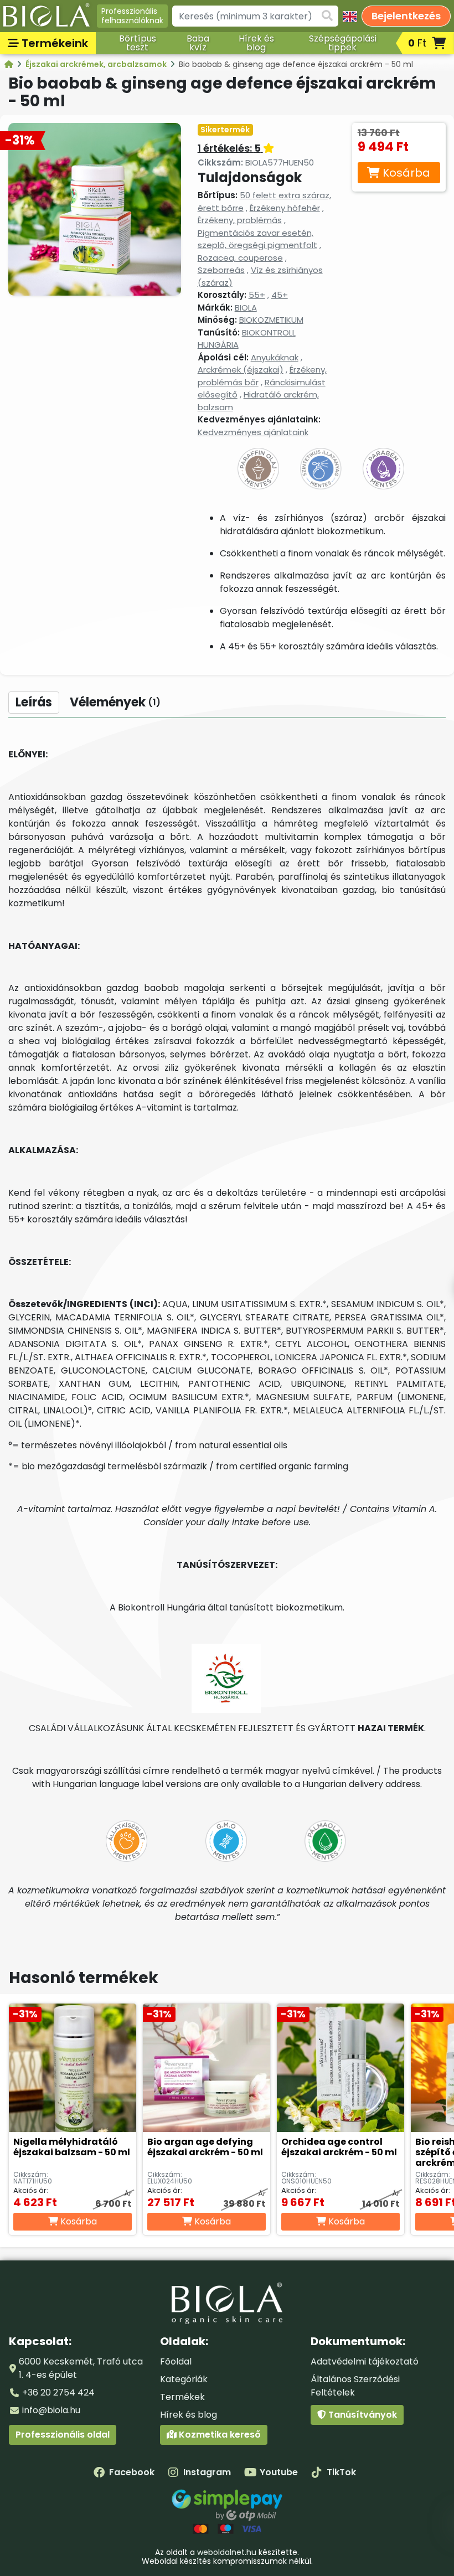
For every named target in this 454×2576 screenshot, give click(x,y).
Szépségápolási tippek (343, 43)
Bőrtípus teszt (138, 43)
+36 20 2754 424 (58, 2392)
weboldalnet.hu (227, 2552)
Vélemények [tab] (115, 702)
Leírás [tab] (34, 702)
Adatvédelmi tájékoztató (365, 2361)
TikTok (341, 2472)
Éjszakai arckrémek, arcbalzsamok (97, 64)
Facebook (132, 2472)
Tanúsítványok (362, 2415)
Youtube (279, 2472)
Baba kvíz (198, 43)
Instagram (207, 2472)
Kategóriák (184, 2379)
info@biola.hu (51, 2410)
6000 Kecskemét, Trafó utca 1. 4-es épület (81, 2368)
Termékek (182, 2397)
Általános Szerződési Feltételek (355, 2386)
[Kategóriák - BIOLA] (10, 64)
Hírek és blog (256, 43)
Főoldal (176, 2361)
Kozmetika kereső (219, 2435)
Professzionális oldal (63, 2435)
